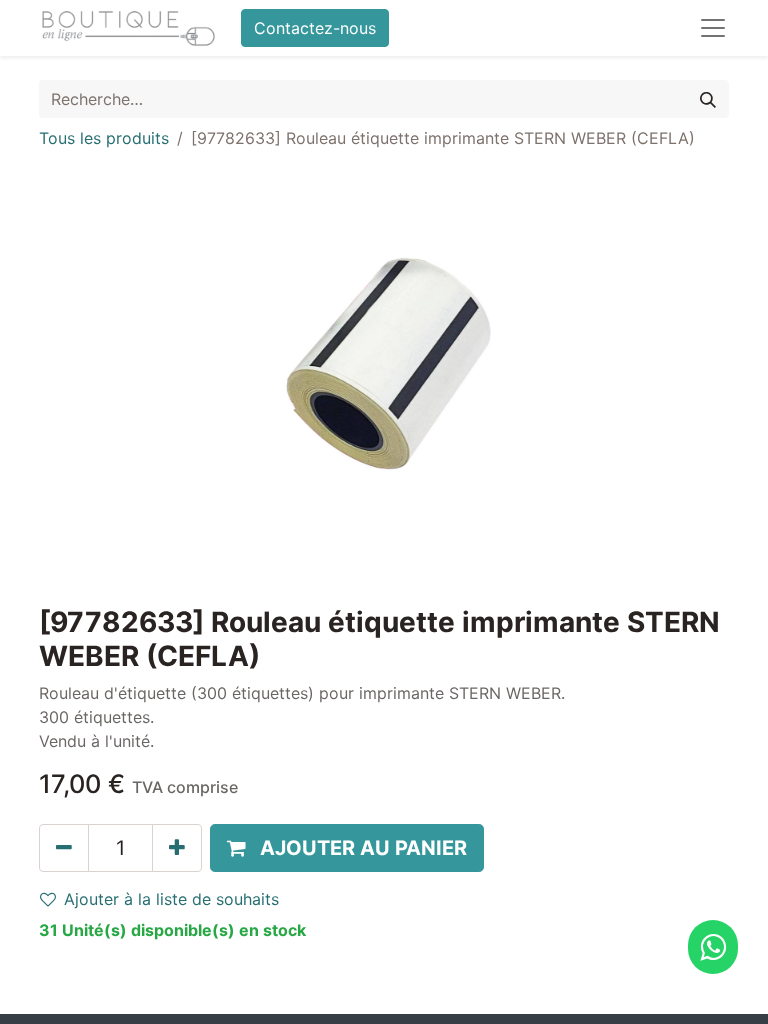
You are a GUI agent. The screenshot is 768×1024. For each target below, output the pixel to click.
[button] (347, 848)
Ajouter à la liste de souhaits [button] (171, 899)
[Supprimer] (64, 848)
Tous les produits (104, 138)
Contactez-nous (315, 28)
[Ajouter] (177, 848)
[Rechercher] (708, 99)
